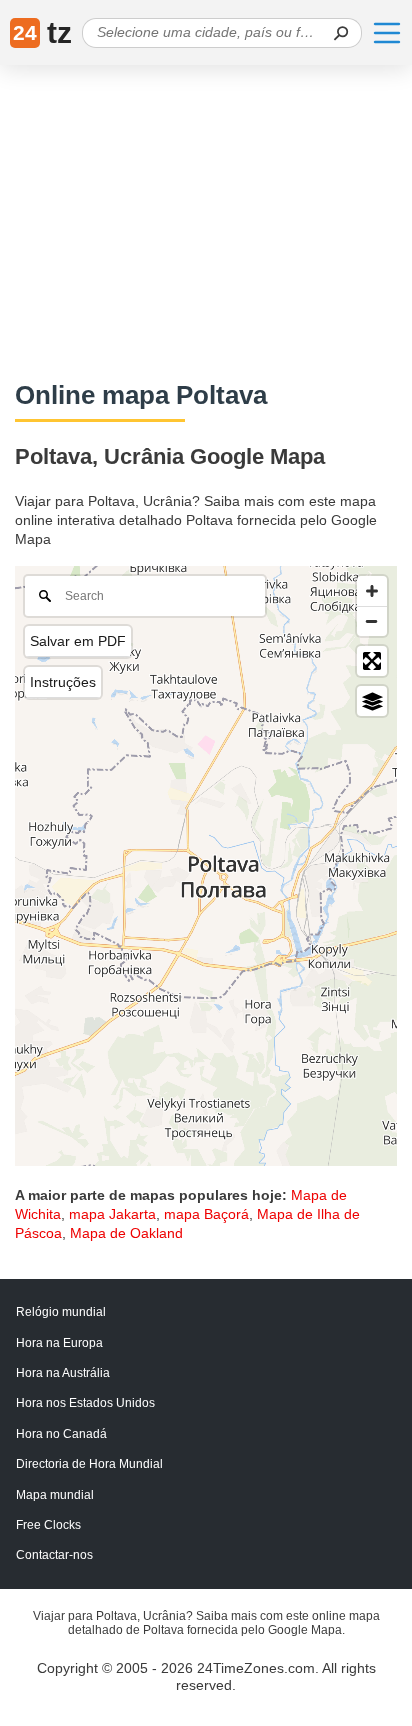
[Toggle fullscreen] (372, 661)
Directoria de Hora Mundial (89, 1464)
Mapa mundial (55, 1495)
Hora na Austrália (63, 1373)
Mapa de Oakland (126, 1233)
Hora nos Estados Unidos (85, 1403)
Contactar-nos (54, 1555)
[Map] (206, 866)
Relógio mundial (61, 1312)
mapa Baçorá (206, 1214)
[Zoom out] (372, 621)
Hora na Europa (59, 1343)
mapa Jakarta (112, 1214)
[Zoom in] (372, 591)
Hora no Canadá (61, 1434)
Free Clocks (48, 1525)
